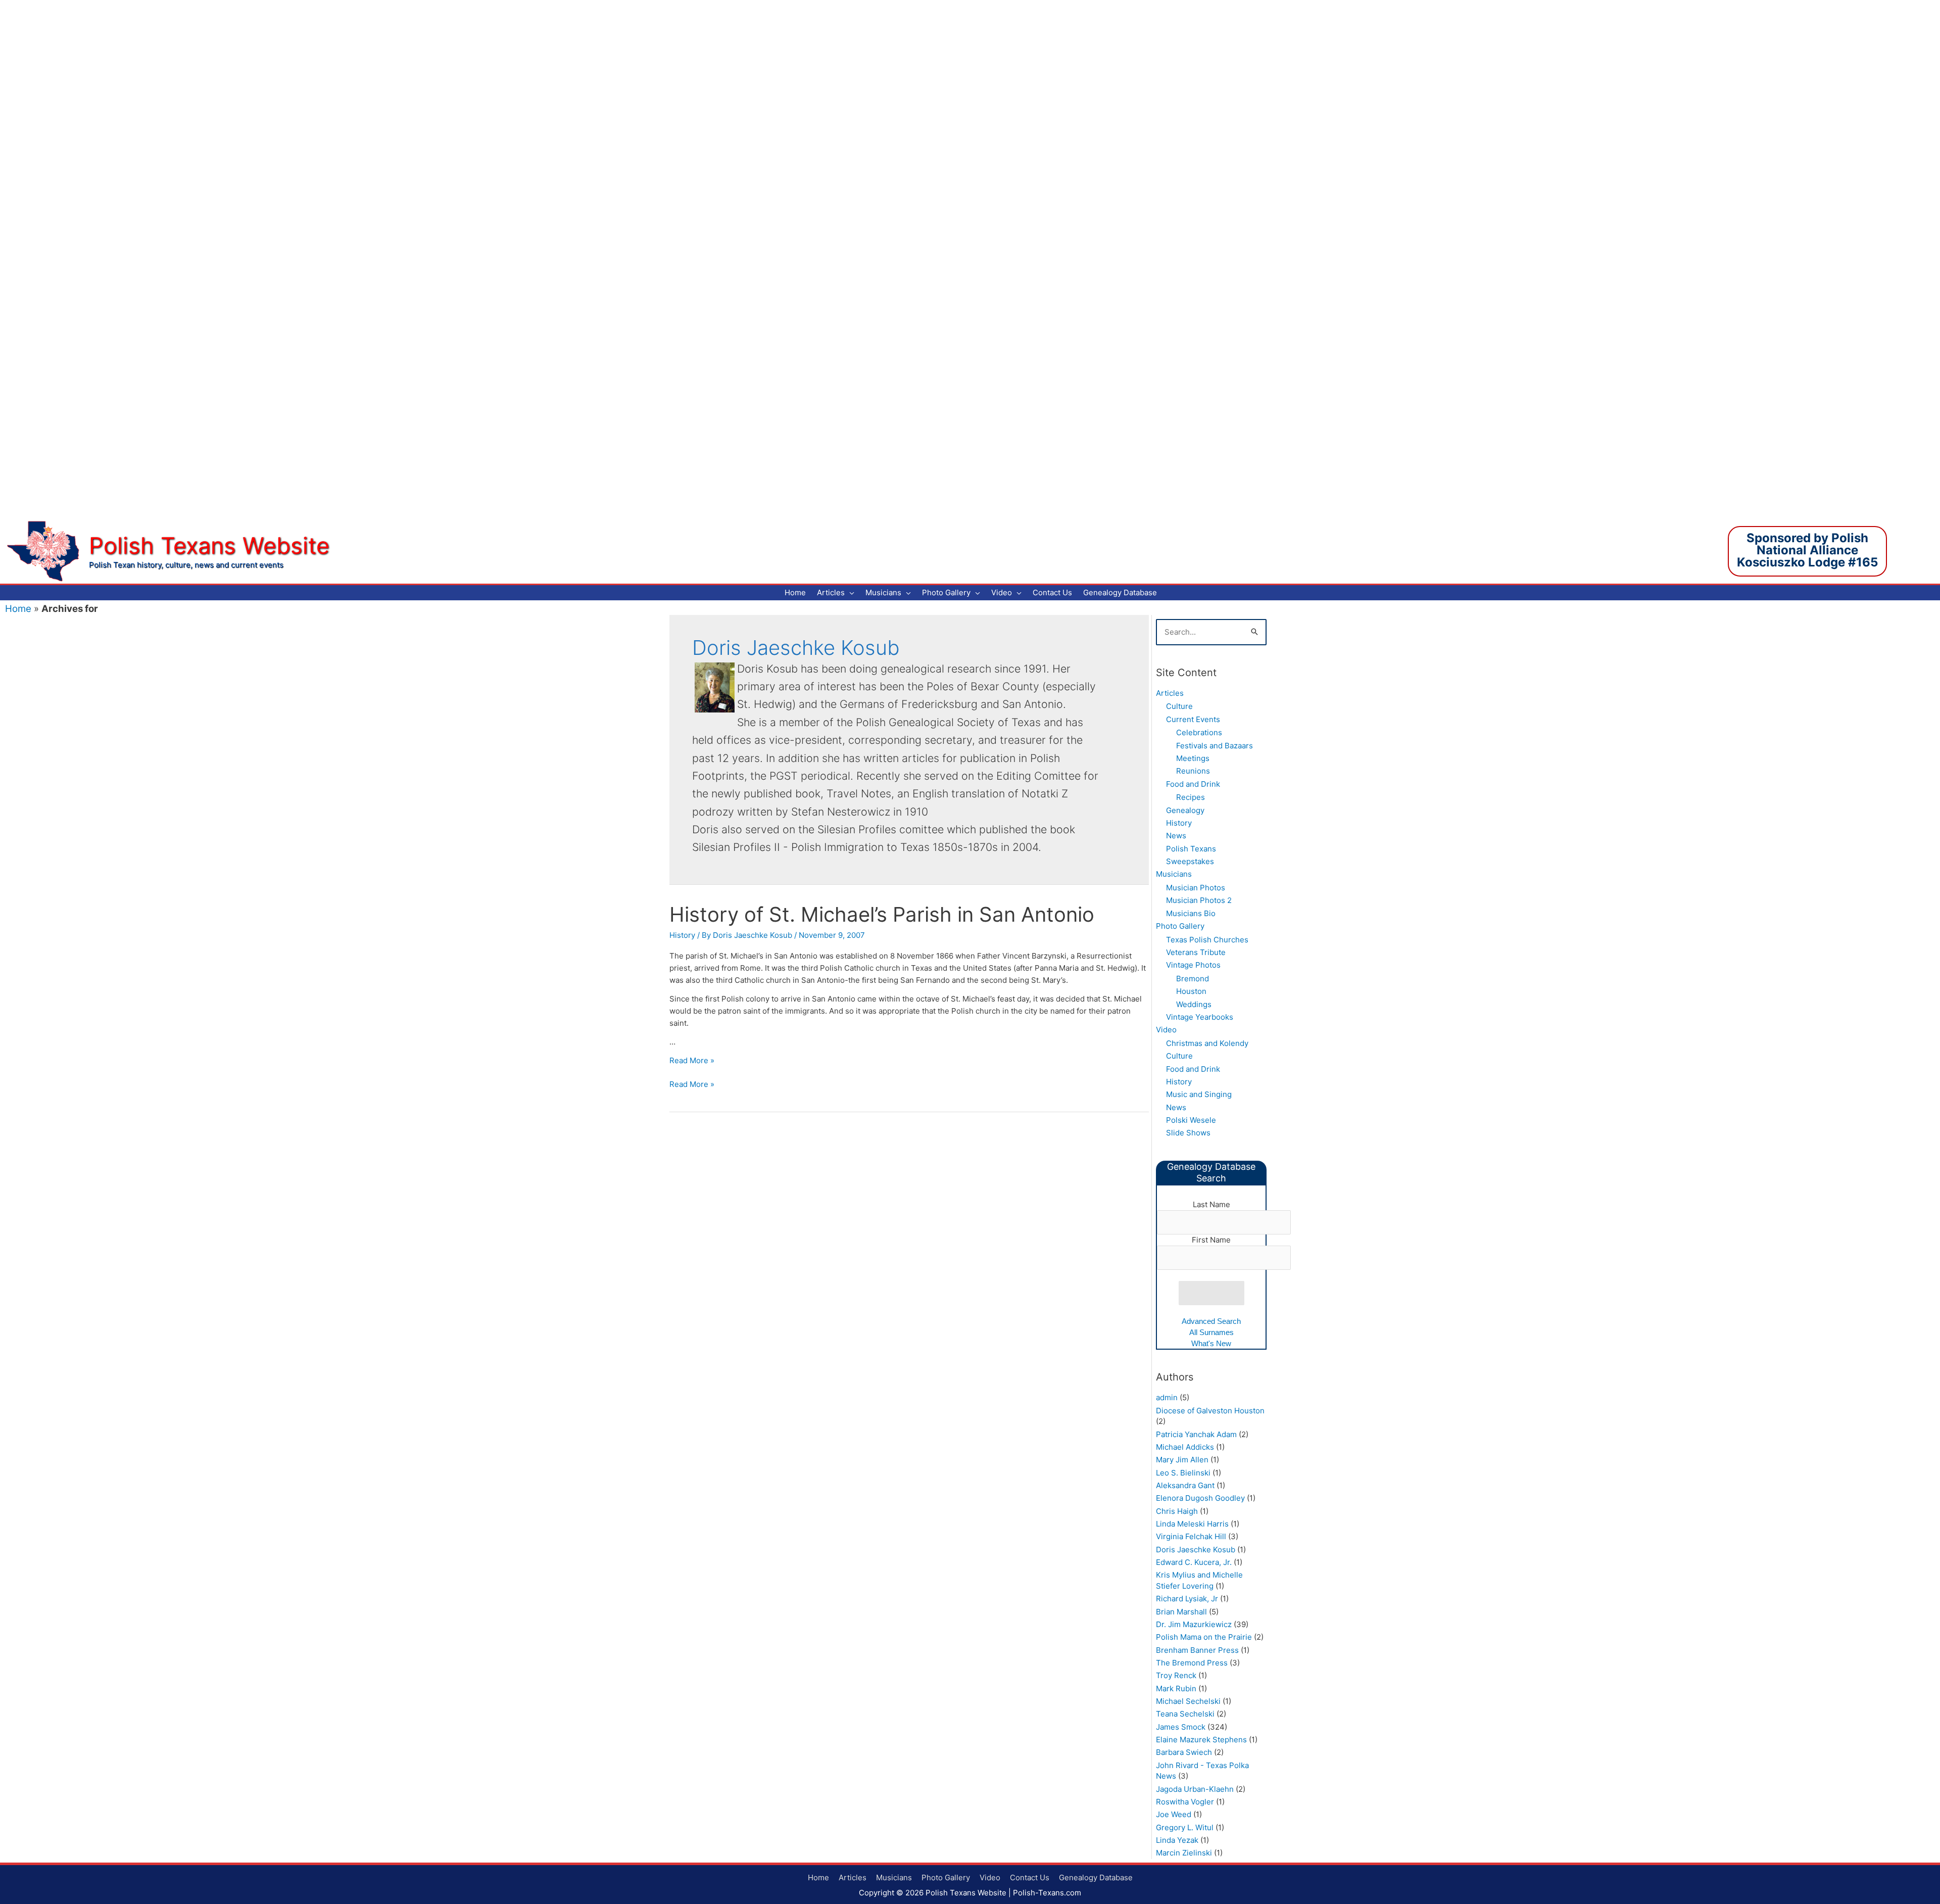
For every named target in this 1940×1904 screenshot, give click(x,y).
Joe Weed (1174, 1814)
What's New (1211, 1343)
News (1176, 836)
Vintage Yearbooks (1200, 1017)
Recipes (1191, 797)
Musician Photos (1196, 888)
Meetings (1193, 758)
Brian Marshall (1181, 1612)
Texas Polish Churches (1207, 940)
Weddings (1194, 1004)
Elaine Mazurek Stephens (1201, 1740)
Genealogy (1185, 810)
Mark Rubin (1176, 1688)
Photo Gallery (1180, 926)
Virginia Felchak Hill (1191, 1536)
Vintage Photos (1193, 965)
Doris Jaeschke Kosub (1196, 1550)
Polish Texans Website (209, 545)
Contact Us (1030, 1877)
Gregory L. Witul (1185, 1827)
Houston (1191, 991)
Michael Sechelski (1188, 1701)
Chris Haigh (1177, 1511)
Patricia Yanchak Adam (1196, 1434)
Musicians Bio (1191, 913)
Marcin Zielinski (1184, 1853)
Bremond (1193, 979)
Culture (1179, 706)
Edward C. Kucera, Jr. (1194, 1562)
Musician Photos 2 (1199, 900)
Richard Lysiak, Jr (1187, 1599)
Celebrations (1199, 732)
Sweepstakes (1190, 861)
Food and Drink (1193, 784)
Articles (1170, 693)
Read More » (692, 1060)
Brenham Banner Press (1197, 1650)
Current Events (1193, 719)
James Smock (1181, 1727)
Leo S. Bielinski (1183, 1473)
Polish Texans (1191, 849)
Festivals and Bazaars (1215, 746)
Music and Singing (1199, 1094)
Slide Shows (1188, 1133)
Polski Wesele (1191, 1120)
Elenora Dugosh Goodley (1200, 1498)
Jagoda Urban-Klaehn (1195, 1789)
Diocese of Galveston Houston (1210, 1411)
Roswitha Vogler (1185, 1802)
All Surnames (1211, 1332)
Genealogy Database (1096, 1877)
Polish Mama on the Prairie (1204, 1637)
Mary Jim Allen (1182, 1460)
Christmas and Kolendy (1207, 1043)
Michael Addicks (1185, 1447)
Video (1166, 1030)
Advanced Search (1211, 1321)
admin (1167, 1397)
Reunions (1193, 771)
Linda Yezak (1177, 1840)
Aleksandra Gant (1185, 1485)
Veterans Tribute (1196, 952)
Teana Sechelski (1185, 1714)
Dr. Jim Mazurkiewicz (1194, 1624)
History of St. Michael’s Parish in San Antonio (882, 914)
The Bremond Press (1192, 1663)
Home (18, 609)
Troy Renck (1176, 1675)
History (682, 935)
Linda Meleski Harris (1192, 1524)
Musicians (1174, 874)
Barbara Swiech (1184, 1752)
